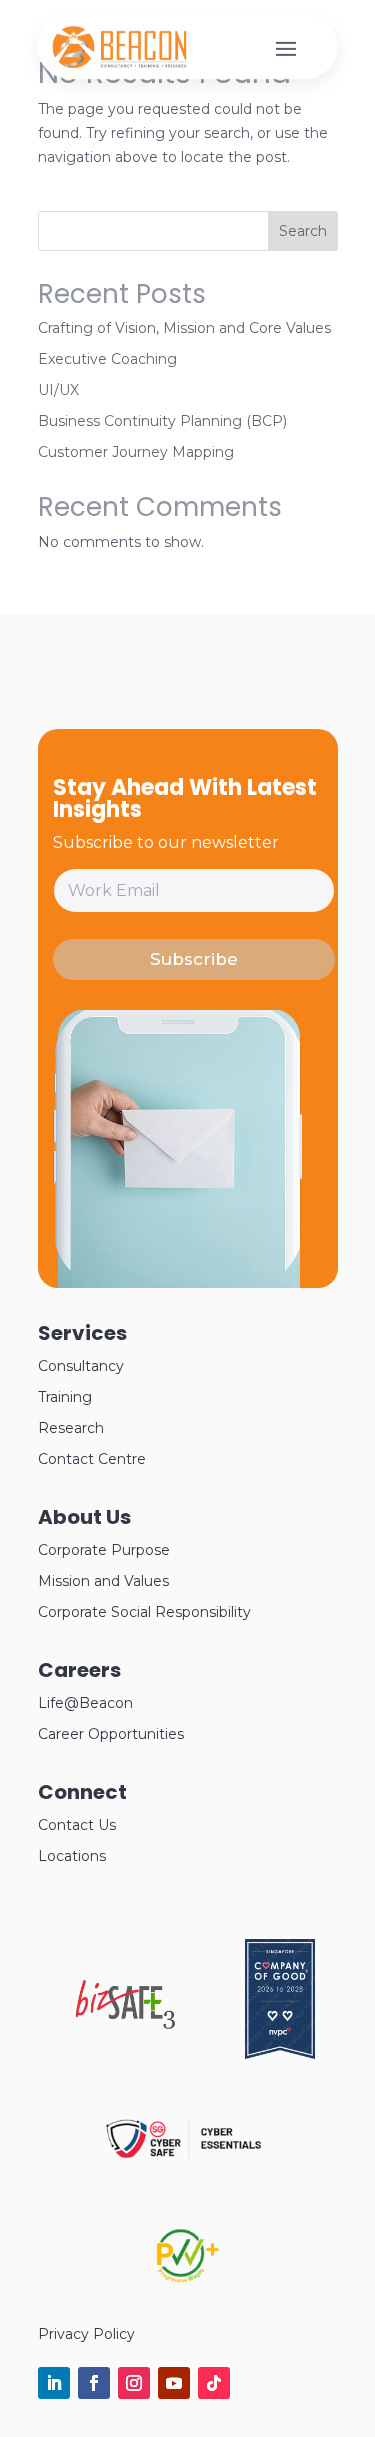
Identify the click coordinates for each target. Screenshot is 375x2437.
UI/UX (58, 390)
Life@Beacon (85, 1703)
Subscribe (194, 959)
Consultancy (81, 1366)
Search (303, 231)
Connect (82, 1792)
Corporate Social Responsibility (144, 1612)
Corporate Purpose (104, 1550)
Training (65, 1397)
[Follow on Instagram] (134, 2383)
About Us (84, 1517)
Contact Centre (92, 1459)
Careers (79, 1670)
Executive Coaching (107, 359)
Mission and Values (103, 1581)
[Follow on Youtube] (174, 2383)
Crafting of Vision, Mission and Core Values (184, 328)
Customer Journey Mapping (136, 452)
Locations (72, 1856)
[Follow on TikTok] (214, 2383)
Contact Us (77, 1825)
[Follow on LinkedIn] (54, 2383)
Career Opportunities (111, 1734)
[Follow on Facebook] (94, 2383)
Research (71, 1428)
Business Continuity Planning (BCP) (162, 421)
